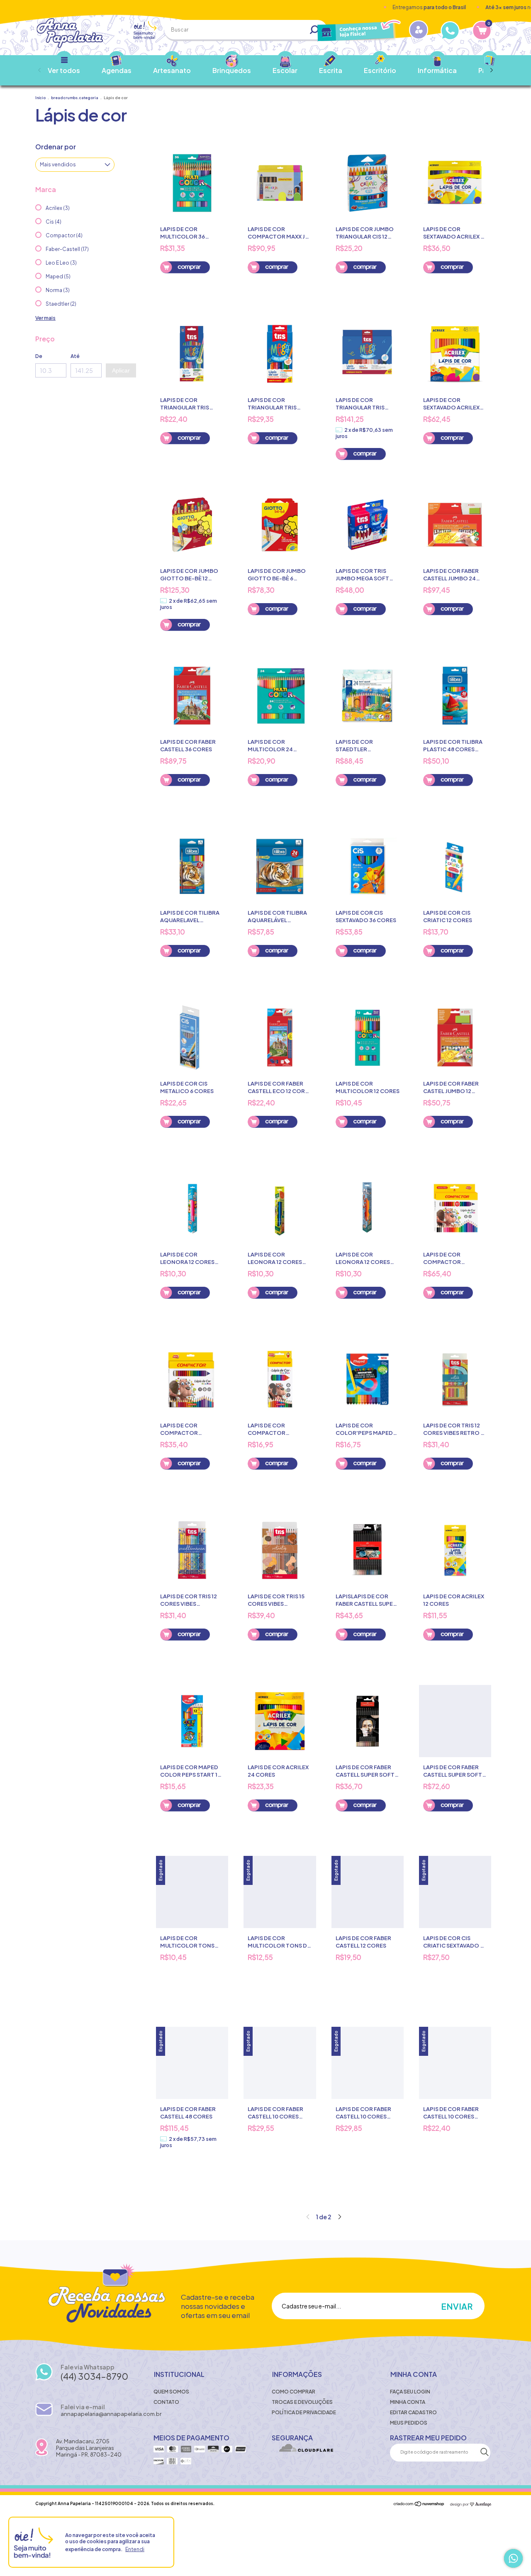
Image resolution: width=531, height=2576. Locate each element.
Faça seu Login (410, 2392)
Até (75, 356)
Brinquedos (232, 70)
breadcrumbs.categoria (75, 98)
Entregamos (384, 7)
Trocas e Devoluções (302, 2402)
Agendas (117, 70)
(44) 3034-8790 (94, 2376)
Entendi (135, 2549)
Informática (437, 70)
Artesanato (172, 70)
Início (40, 98)
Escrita (331, 70)
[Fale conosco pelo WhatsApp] (513, 2558)
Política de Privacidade (304, 2412)
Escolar (285, 70)
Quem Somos (171, 2392)
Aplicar (121, 370)
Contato (166, 2402)
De (39, 356)
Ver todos (64, 70)
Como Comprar (294, 2392)
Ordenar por (56, 147)
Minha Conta (408, 2402)
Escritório (380, 70)
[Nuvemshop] (419, 2504)
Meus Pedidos (409, 2423)
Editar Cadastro (413, 2412)
